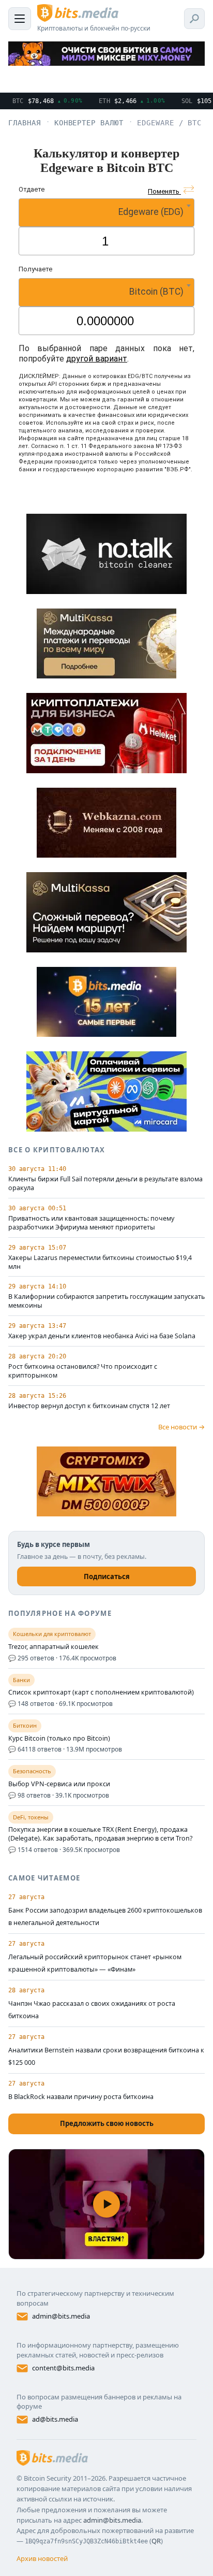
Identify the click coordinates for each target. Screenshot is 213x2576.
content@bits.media (63, 2368)
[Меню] (20, 19)
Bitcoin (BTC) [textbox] (156, 292)
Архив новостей (42, 2558)
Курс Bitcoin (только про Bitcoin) (59, 1739)
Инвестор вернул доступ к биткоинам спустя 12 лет (89, 1406)
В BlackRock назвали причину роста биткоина (81, 2097)
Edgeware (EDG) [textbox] (151, 212)
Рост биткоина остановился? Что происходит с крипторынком (83, 1371)
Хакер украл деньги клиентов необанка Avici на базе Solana (102, 1336)
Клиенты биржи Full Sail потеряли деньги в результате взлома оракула (105, 1184)
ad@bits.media (55, 2419)
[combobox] (106, 213)
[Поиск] (194, 19)
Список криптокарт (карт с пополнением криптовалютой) (101, 1692)
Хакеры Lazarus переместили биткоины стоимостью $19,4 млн (100, 1262)
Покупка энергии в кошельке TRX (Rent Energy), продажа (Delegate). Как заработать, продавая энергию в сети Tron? (100, 1834)
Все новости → (181, 1427)
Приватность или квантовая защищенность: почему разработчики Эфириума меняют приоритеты (91, 1223)
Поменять (164, 191)
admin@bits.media (61, 2316)
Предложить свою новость (107, 2123)
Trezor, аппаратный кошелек (54, 1647)
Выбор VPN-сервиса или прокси (59, 1784)
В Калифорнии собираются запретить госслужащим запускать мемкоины (106, 1301)
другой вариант (97, 359)
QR (156, 2541)
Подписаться (107, 1576)
